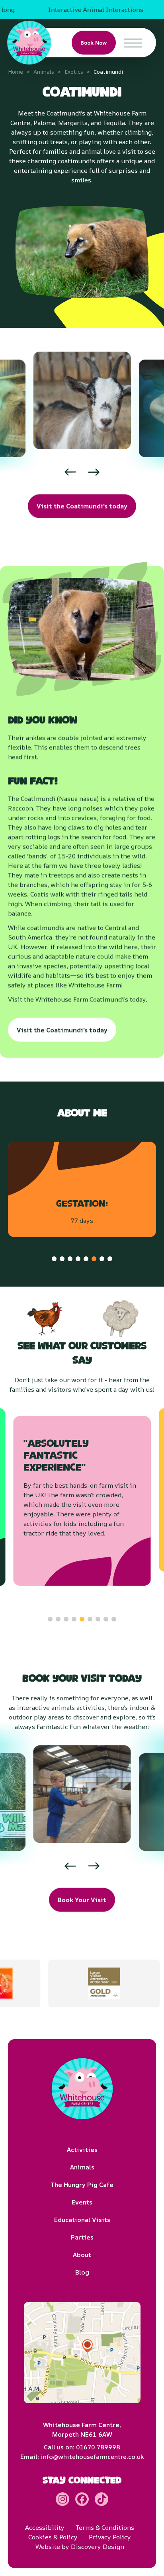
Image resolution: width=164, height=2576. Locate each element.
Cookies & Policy (53, 2537)
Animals (82, 2167)
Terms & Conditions (105, 2527)
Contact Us (131, 56)
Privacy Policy (110, 2537)
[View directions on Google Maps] (82, 2353)
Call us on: (82, 2447)
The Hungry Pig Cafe (82, 2185)
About (82, 2255)
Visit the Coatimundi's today (82, 506)
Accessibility (45, 2527)
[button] (45, 472)
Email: (82, 2457)
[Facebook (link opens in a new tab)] (82, 2499)
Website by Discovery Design (80, 2547)
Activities (82, 2150)
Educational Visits (82, 2220)
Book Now (94, 43)
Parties (82, 2237)
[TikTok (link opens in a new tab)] (102, 2499)
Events (82, 2202)
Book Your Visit (82, 1900)
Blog (82, 2272)
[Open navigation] (133, 43)
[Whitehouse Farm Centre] (29, 43)
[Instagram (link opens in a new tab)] (62, 2499)
